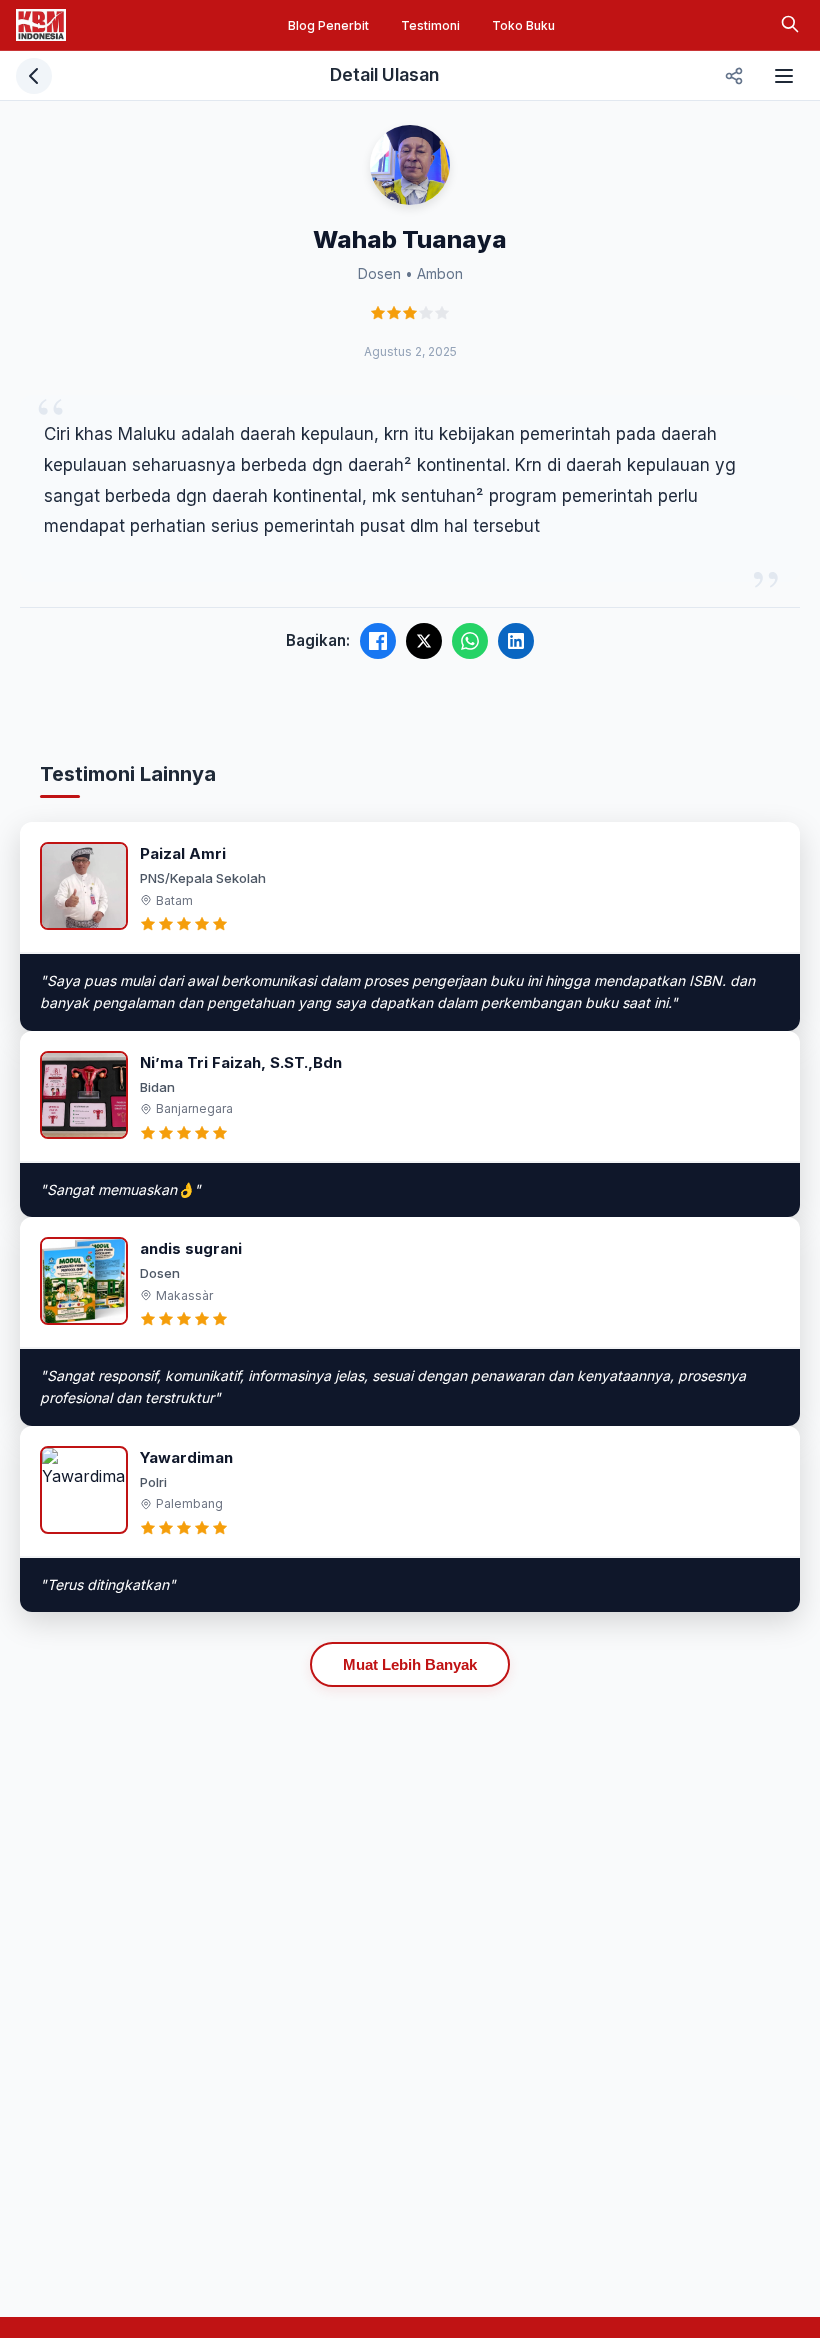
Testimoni (430, 25)
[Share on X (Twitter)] (424, 641)
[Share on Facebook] (378, 641)
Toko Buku (523, 25)
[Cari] (790, 25)
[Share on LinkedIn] (516, 641)
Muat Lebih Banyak (410, 1664)
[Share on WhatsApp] (470, 641)
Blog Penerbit (328, 25)
